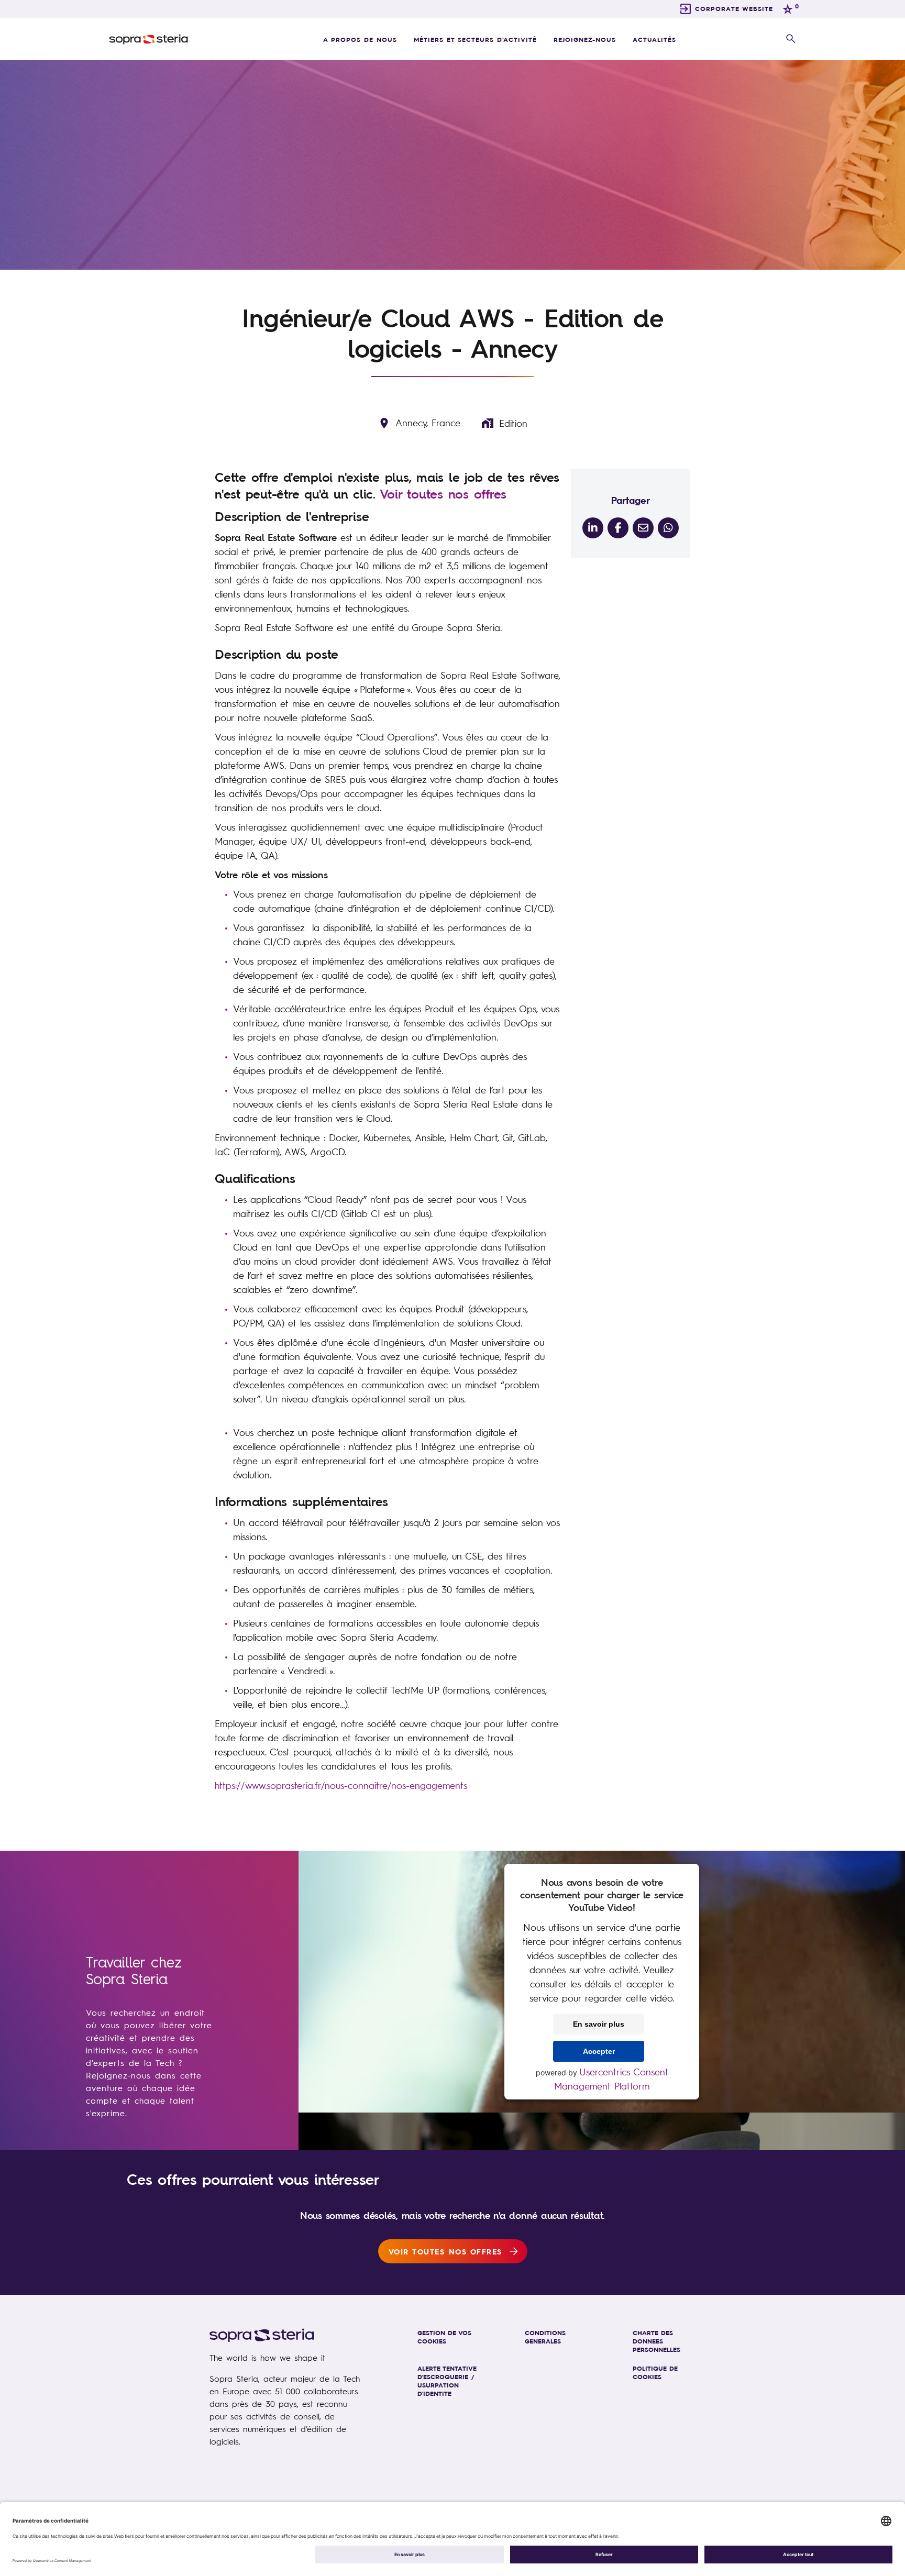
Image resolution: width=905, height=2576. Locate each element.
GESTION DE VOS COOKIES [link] (444, 2337)
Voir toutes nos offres (443, 494)
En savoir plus (599, 2024)
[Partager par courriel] (643, 528)
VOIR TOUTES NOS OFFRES (445, 2251)
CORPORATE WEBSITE (734, 8)
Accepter (599, 2051)
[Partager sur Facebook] (618, 528)
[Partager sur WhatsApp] (668, 528)
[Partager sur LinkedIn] (593, 528)
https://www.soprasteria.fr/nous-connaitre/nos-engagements (341, 1785)
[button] (791, 39)
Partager (631, 500)
